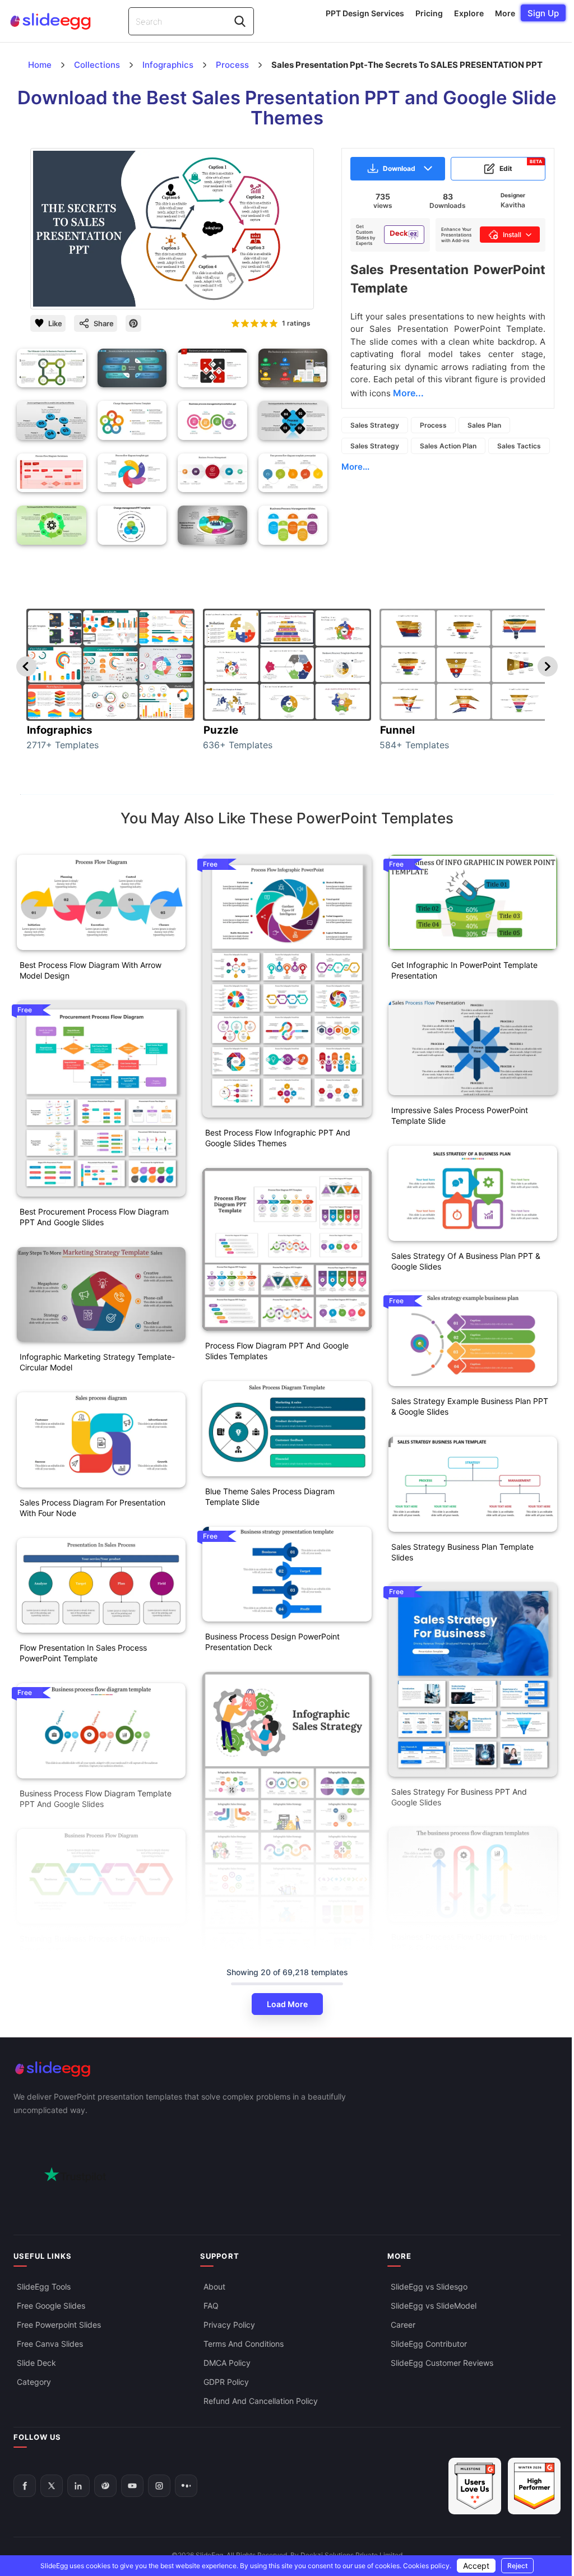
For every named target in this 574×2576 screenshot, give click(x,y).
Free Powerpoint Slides (59, 2324)
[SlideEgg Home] (287, 2069)
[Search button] (240, 21)
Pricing (429, 13)
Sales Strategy (375, 425)
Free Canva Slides (50, 2343)
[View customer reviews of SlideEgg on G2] (534, 2486)
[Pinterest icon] (133, 323)
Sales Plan (484, 425)
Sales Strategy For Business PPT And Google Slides (459, 1797)
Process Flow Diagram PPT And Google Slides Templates (277, 1351)
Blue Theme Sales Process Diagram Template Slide (270, 1497)
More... (355, 467)
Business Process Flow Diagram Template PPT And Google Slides (96, 1799)
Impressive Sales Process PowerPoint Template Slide (460, 1115)
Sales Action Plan (448, 446)
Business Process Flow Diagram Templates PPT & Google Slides (469, 1942)
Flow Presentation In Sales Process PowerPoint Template (83, 1653)
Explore (469, 13)
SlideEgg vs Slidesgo (429, 2286)
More (505, 13)
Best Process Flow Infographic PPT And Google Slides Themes (278, 1138)
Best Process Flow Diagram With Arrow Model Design (91, 970)
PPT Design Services (365, 13)
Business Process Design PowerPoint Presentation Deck (272, 1642)
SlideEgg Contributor (429, 2343)
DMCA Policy (227, 2362)
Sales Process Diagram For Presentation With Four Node (92, 1508)
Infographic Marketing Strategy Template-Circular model (97, 1362)
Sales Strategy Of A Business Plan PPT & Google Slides (466, 1261)
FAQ (211, 2305)
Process (433, 425)
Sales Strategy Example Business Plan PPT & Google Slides (470, 1406)
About (214, 2286)
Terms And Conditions (244, 2343)
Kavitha (513, 205)
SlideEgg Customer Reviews (442, 2362)
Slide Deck (36, 2362)
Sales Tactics (519, 446)
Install (512, 235)
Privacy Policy (229, 2324)
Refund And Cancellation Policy (261, 2400)
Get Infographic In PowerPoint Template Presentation (464, 970)
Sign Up (543, 13)
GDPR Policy (226, 2381)
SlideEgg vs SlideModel (434, 2305)
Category (34, 2381)
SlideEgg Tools (44, 2286)
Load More (287, 2004)
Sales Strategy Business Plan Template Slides (462, 1552)
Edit (521, 166)
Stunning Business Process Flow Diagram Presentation (95, 1944)
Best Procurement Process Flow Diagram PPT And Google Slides (94, 1217)
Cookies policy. (427, 2566)
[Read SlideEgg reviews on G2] (475, 2486)
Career (403, 2324)
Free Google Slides (51, 2305)
